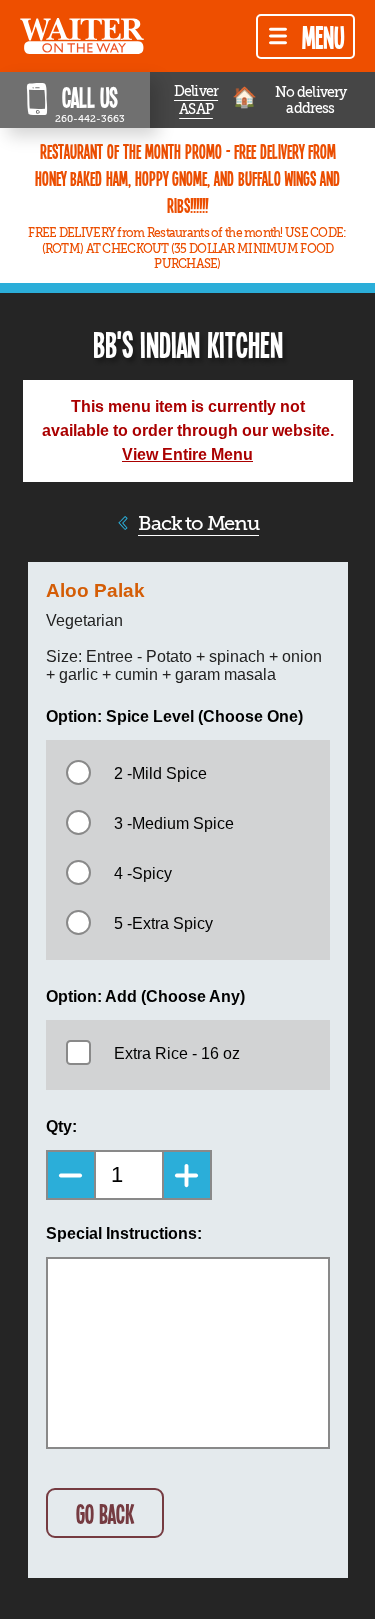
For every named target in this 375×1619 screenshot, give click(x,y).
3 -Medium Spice (174, 823)
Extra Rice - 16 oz (177, 1053)
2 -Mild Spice (160, 773)
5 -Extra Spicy (163, 923)
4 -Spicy (143, 873)
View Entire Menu (187, 454)
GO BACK (105, 1513)
